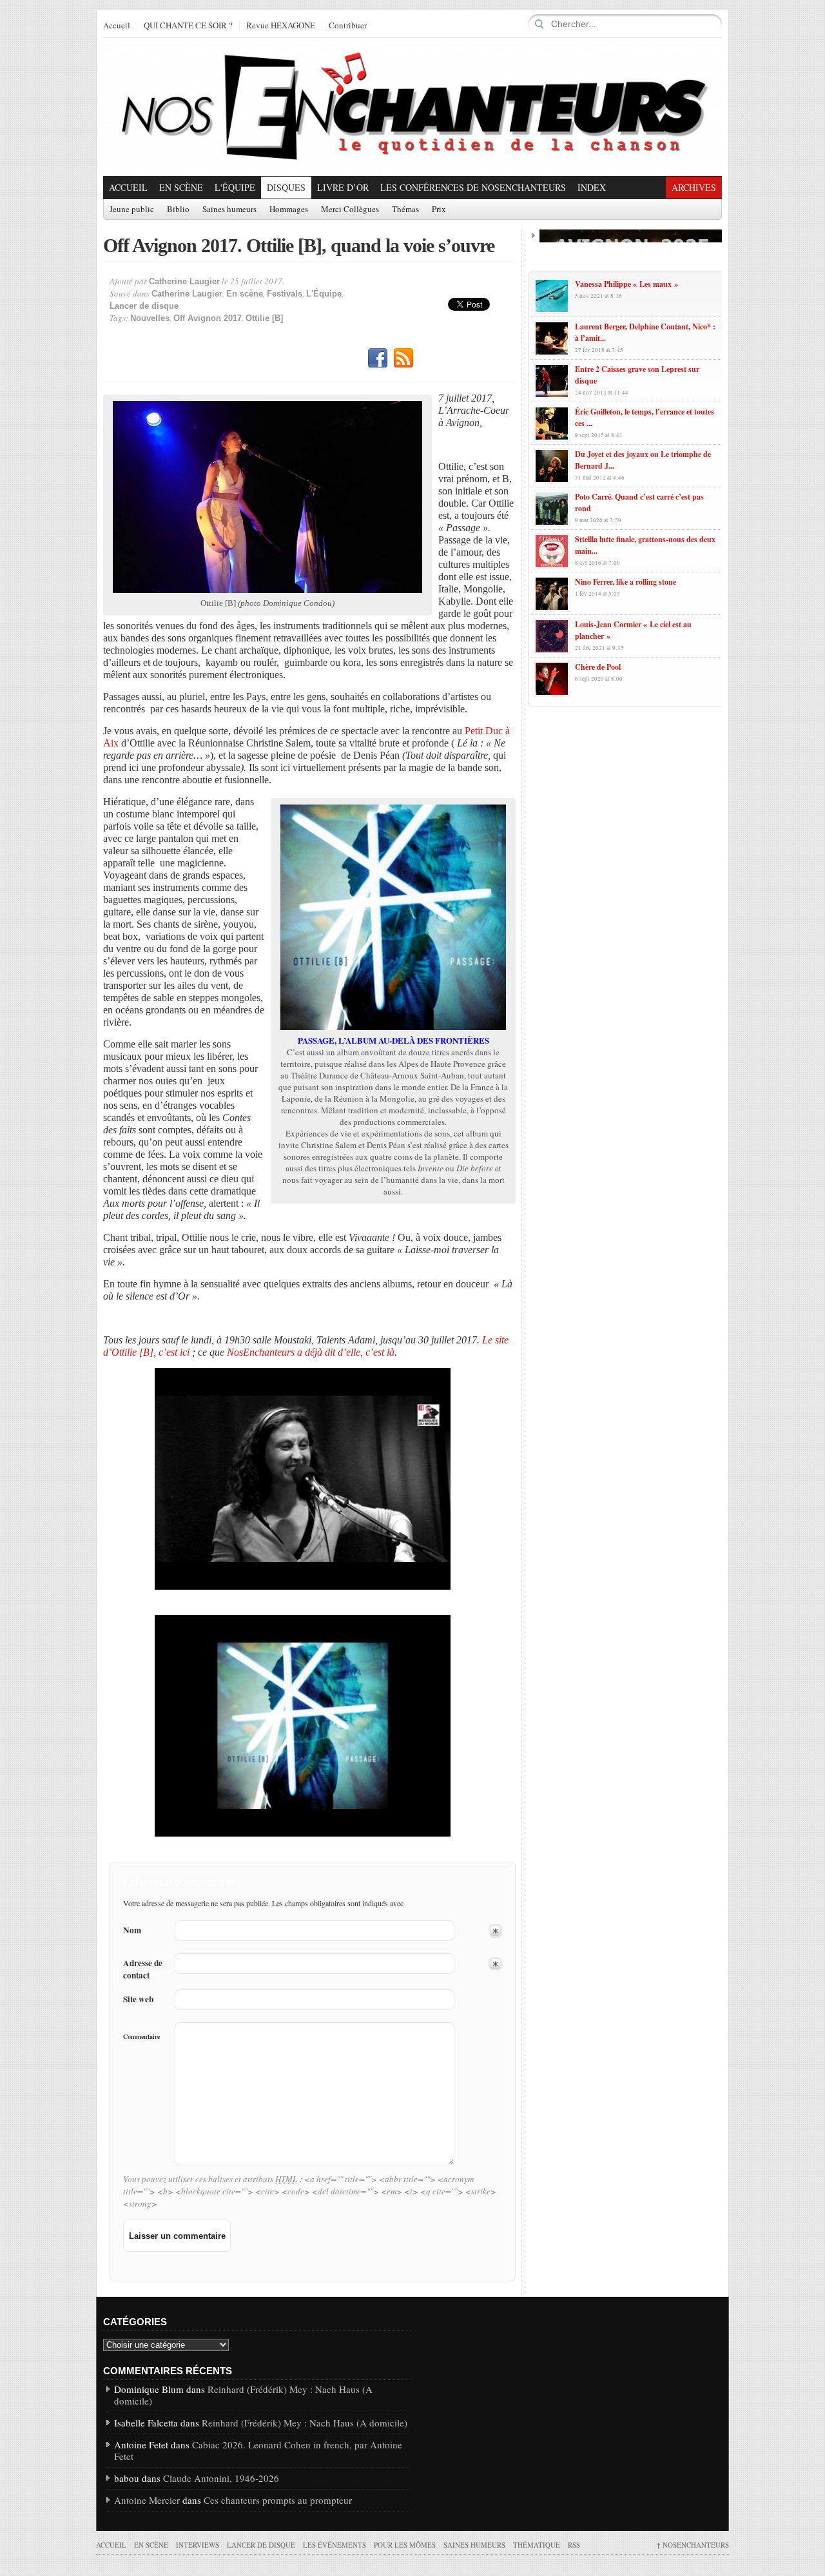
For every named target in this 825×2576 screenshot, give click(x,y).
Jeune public (132, 210)
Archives (694, 187)
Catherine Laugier (184, 281)
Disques (286, 187)
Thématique (537, 2545)
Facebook (378, 358)
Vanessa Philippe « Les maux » (626, 284)
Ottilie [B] (264, 318)
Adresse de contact (143, 1969)
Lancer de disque (144, 306)
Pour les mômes (405, 2545)
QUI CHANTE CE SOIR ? (188, 26)
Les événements (335, 2545)
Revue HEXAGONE (281, 26)
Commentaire (141, 2036)
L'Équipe (235, 187)
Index (592, 187)
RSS (403, 358)
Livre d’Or (343, 187)
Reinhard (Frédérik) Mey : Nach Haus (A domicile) (243, 2395)
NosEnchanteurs (693, 2545)
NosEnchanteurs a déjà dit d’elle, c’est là (311, 1352)
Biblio (178, 210)
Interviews (198, 2545)
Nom (132, 1930)
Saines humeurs (229, 210)
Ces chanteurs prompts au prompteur (278, 2500)
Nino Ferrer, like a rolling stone (626, 582)
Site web (138, 1999)
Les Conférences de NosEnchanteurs (473, 187)
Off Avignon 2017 (208, 318)
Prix (439, 210)
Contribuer (348, 26)
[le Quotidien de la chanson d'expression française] (412, 107)
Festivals (285, 294)
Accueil (117, 26)
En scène (181, 187)
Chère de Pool (598, 667)
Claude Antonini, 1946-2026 (221, 2478)
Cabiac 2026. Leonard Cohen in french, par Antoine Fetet (258, 2450)
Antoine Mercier (147, 2500)
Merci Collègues (350, 210)
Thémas (405, 210)
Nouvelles (150, 318)
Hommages (289, 210)
